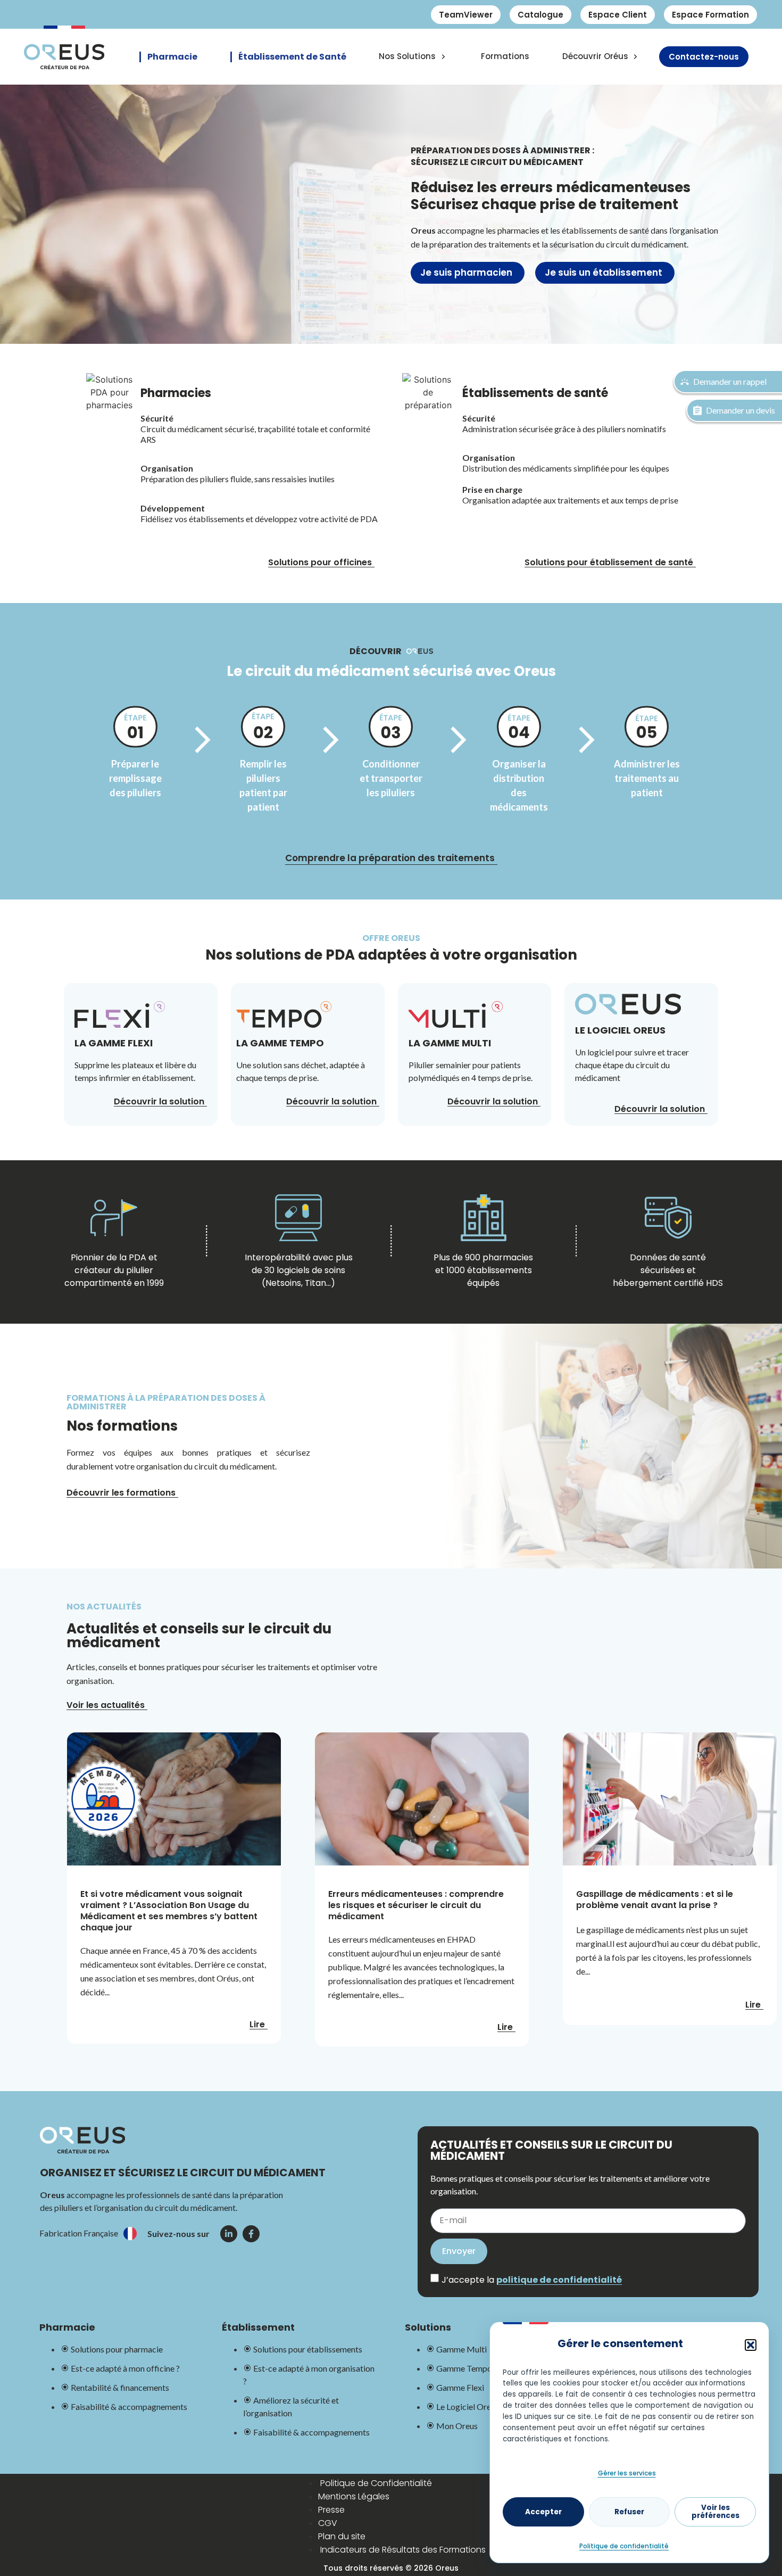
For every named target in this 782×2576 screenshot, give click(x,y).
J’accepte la (532, 2280)
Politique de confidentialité (624, 2546)
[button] (751, 2345)
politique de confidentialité (559, 2280)
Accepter (543, 2512)
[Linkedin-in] (229, 2234)
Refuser (629, 2512)
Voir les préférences (716, 2512)
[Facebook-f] (251, 2234)
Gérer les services (627, 2473)
